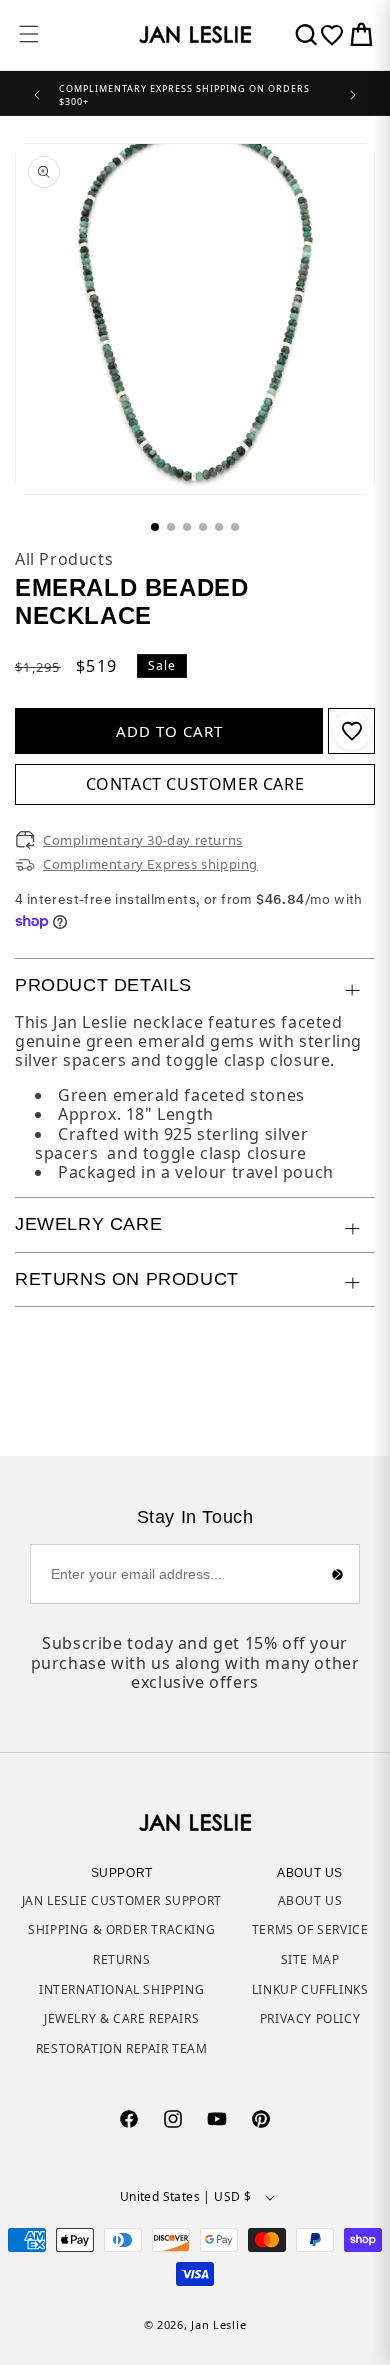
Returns (121, 1959)
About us (310, 1900)
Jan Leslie (218, 2324)
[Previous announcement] (37, 93)
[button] (29, 34)
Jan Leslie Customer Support (122, 1900)
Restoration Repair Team (122, 2048)
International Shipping (121, 1989)
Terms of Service (310, 1929)
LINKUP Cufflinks (310, 1989)
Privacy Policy (310, 2018)
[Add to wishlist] (352, 731)
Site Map (310, 1959)
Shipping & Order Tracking (121, 1929)
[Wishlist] (332, 35)
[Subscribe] (337, 1574)
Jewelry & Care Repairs (121, 2018)
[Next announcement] (353, 93)
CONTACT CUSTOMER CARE (195, 784)
